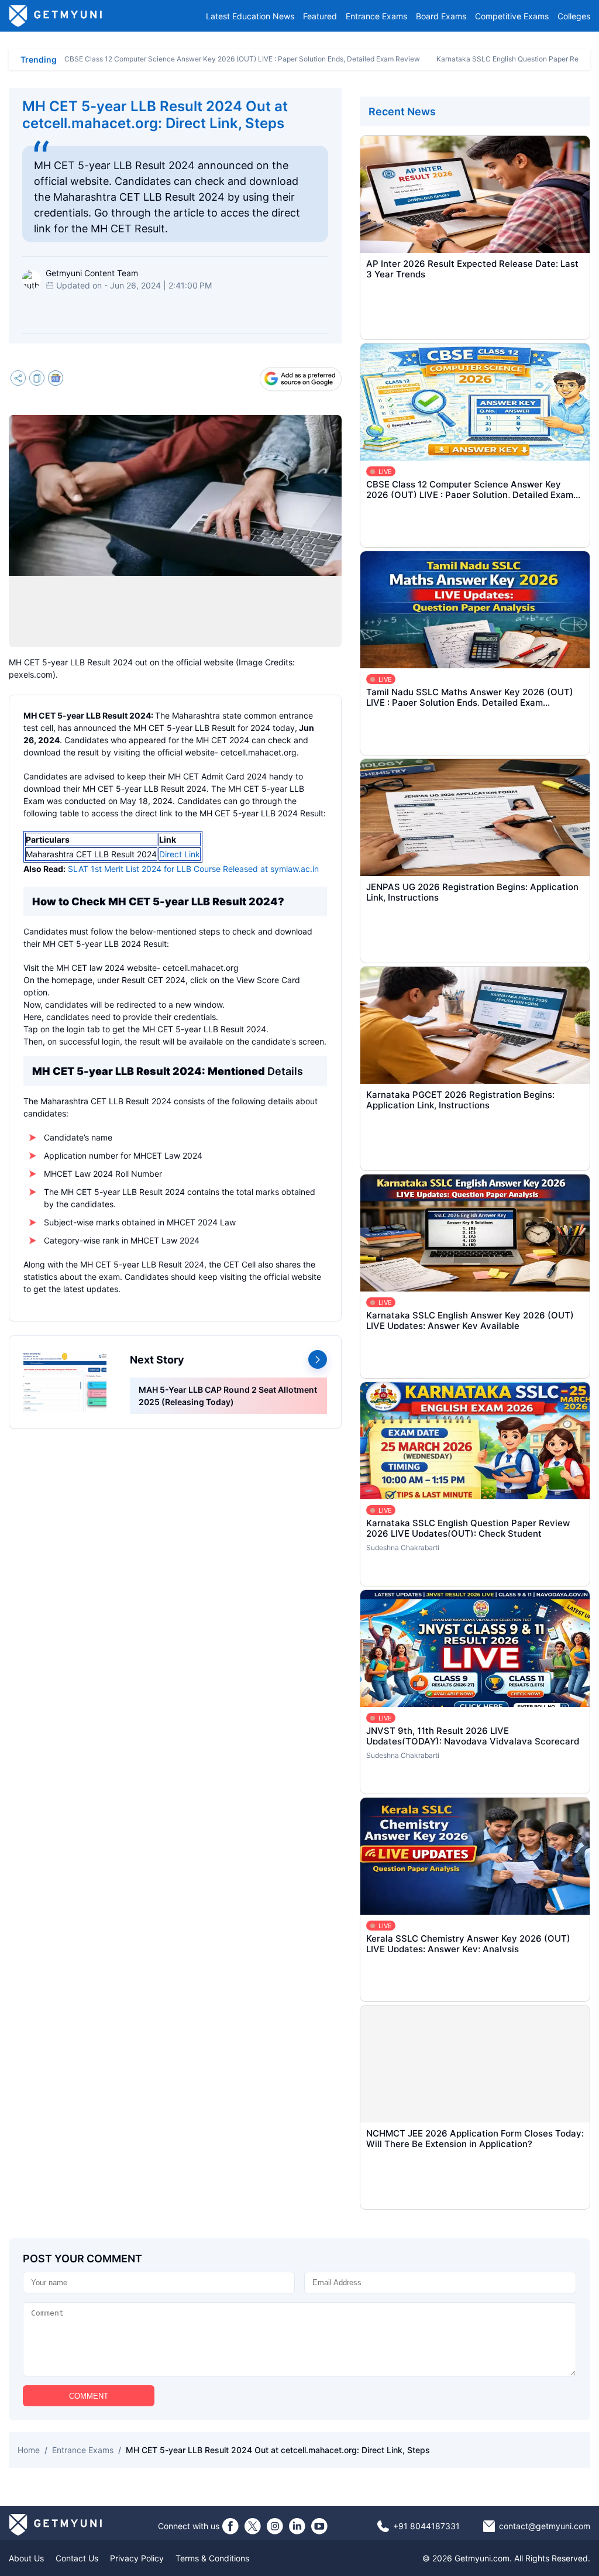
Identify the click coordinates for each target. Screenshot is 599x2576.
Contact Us (77, 2558)
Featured (320, 16)
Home (29, 2450)
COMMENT (89, 2396)
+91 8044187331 (426, 2526)
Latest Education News (250, 16)
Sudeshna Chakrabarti (403, 1548)
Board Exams (441, 16)
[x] (253, 2526)
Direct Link (180, 854)
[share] (18, 379)
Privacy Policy (137, 2558)
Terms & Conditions (212, 2558)
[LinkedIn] (297, 2526)
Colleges (574, 16)
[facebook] (230, 2526)
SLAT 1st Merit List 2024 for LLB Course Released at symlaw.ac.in (193, 869)
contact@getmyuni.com (545, 2526)
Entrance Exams (376, 16)
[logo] (56, 16)
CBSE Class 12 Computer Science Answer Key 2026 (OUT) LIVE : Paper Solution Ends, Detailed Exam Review (242, 59)
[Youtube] (319, 2526)
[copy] (37, 379)
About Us (26, 2558)
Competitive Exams (512, 16)
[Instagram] (275, 2526)
